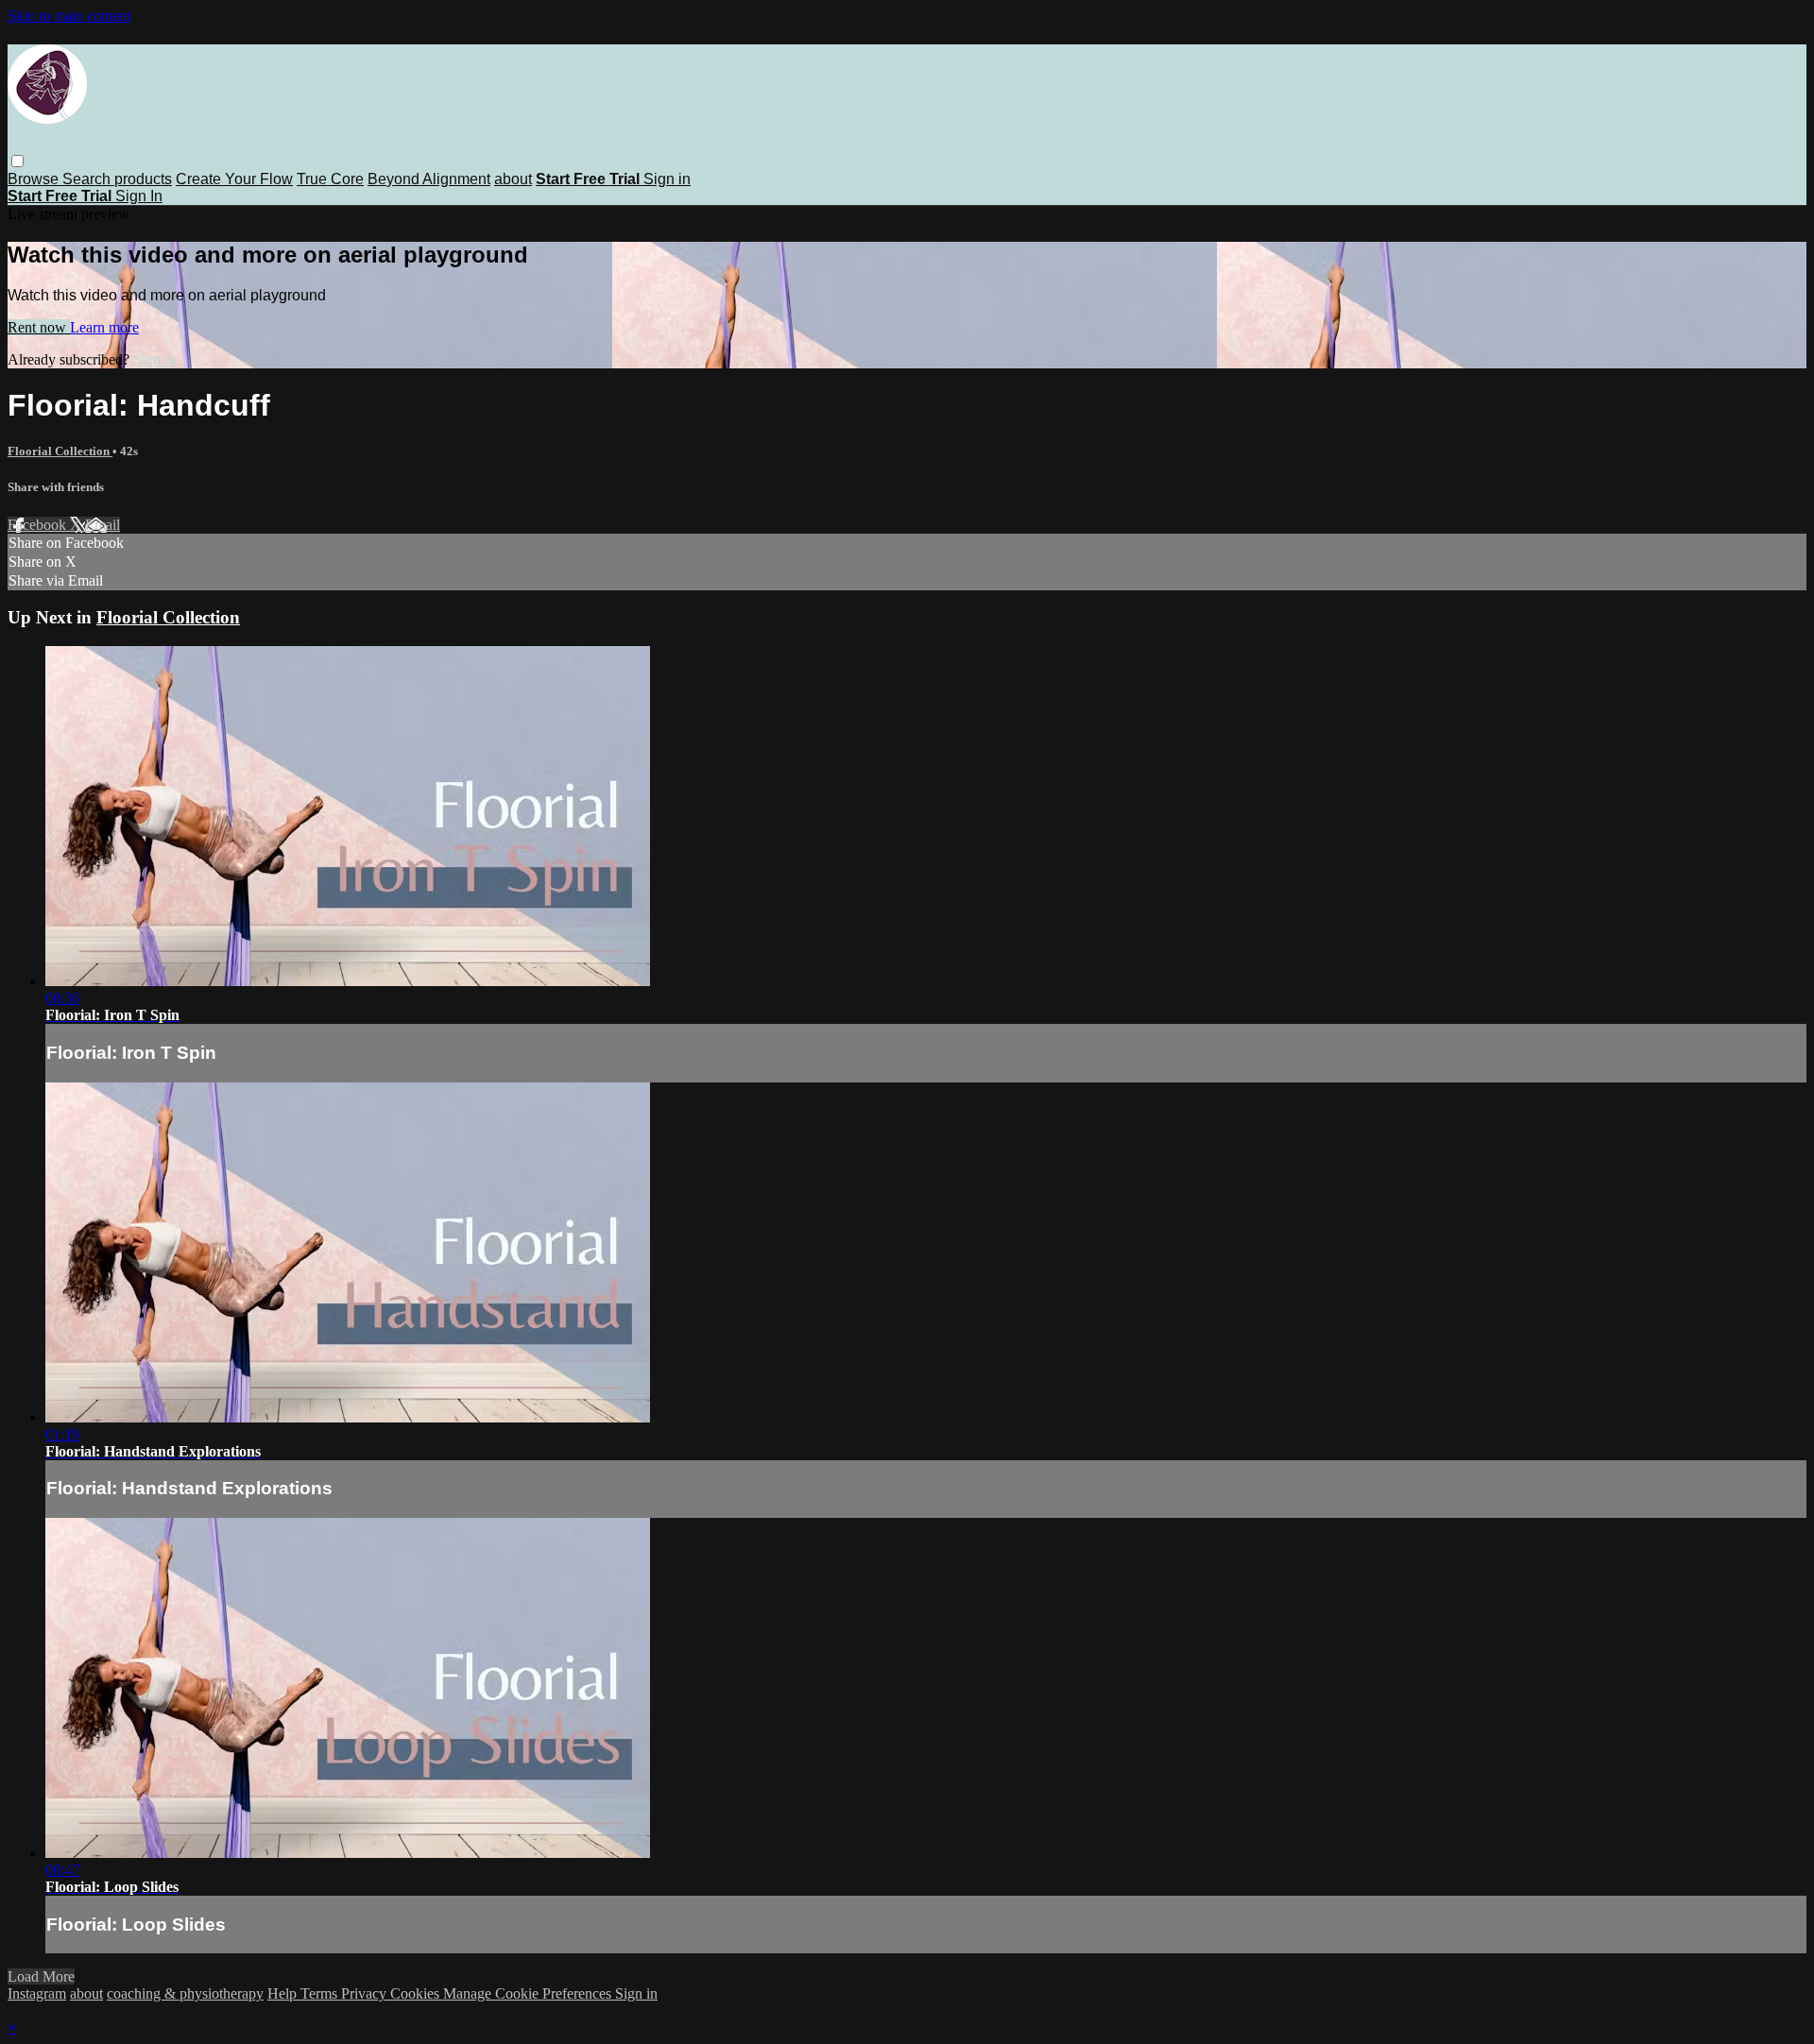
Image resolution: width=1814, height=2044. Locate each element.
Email (103, 525)
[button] (17, 161)
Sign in (667, 179)
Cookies (417, 1993)
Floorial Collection (60, 451)
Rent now (39, 327)
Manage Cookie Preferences (529, 1993)
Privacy (366, 1993)
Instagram (37, 1993)
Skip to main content (69, 16)
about (513, 179)
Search (88, 179)
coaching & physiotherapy (185, 1993)
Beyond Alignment (429, 179)
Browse (35, 179)
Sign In (139, 196)
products (143, 179)
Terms (321, 1993)
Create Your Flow (234, 179)
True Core (330, 179)
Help (284, 1993)
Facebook (39, 525)
